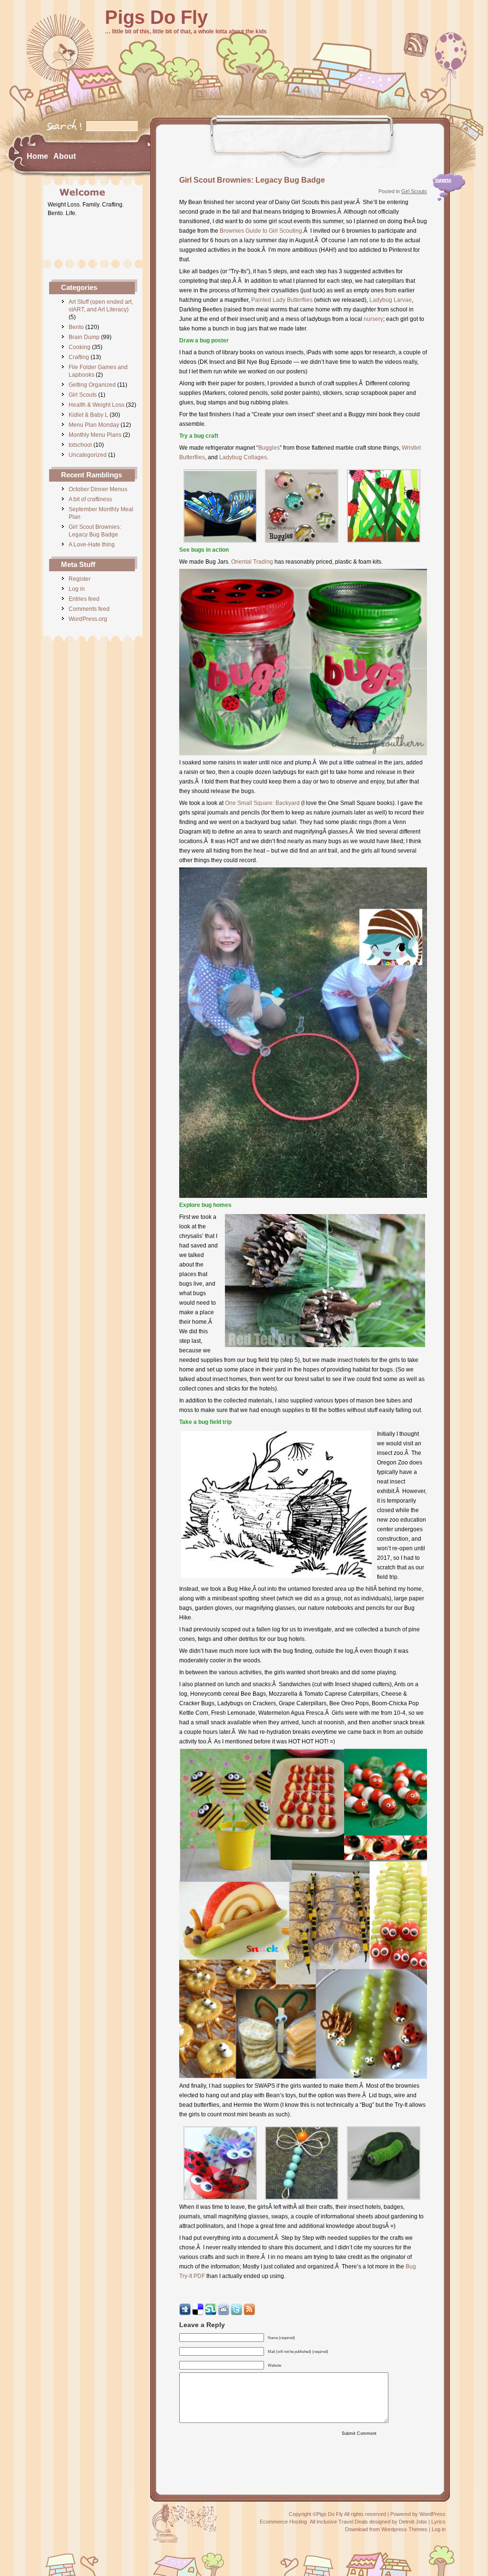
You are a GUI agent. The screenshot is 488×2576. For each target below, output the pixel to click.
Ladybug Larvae (391, 300)
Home (37, 156)
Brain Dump (84, 337)
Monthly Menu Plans (95, 435)
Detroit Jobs (413, 2522)
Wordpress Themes (404, 2529)
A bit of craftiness (90, 499)
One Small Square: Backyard (262, 803)
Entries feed (84, 599)
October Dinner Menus (98, 489)
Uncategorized (88, 455)
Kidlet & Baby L (88, 415)
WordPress (432, 2514)
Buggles (269, 448)
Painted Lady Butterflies (282, 300)
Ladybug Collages (243, 457)
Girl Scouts (83, 395)
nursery (373, 319)
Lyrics (438, 2522)
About (65, 156)
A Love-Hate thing (92, 545)
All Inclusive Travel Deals (339, 2522)
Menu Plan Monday (94, 425)
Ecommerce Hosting (283, 2522)
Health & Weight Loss (97, 405)
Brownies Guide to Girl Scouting (261, 231)
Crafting (79, 357)
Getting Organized (92, 385)
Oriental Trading (252, 562)
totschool (80, 445)
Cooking (80, 347)
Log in (77, 589)
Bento (76, 327)
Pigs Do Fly (156, 17)
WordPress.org (88, 619)
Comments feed (89, 609)
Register (80, 579)
